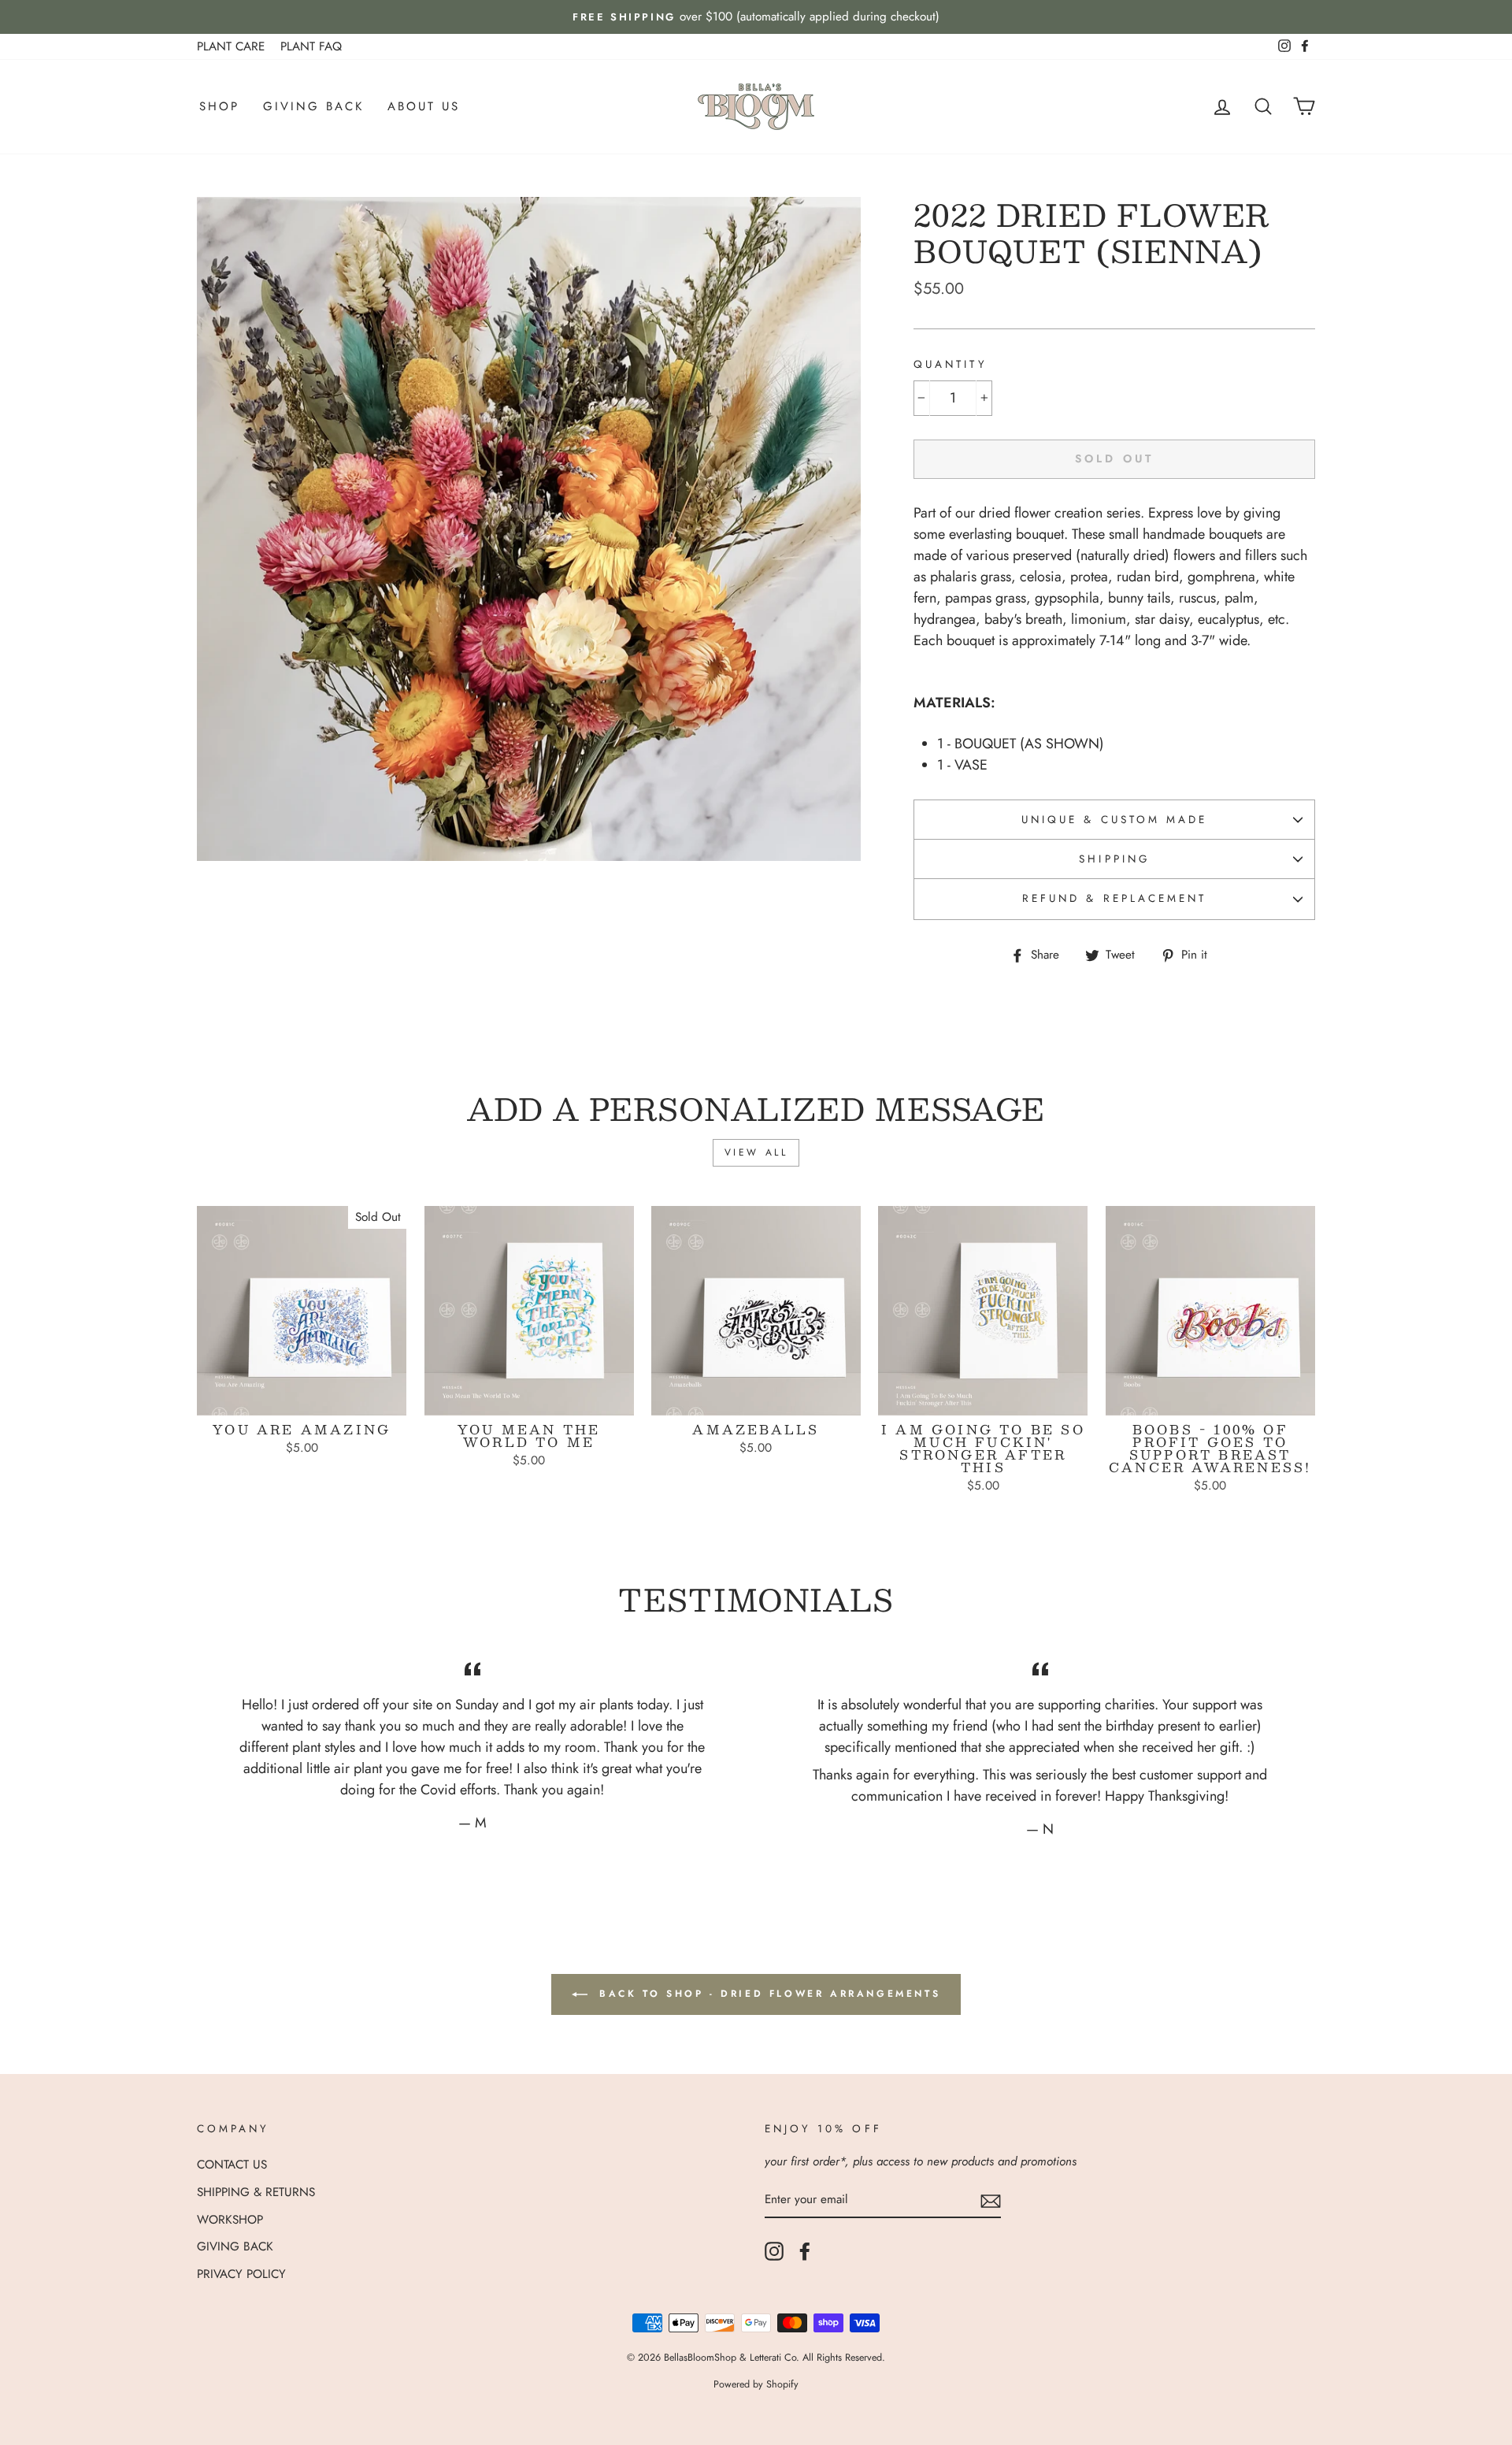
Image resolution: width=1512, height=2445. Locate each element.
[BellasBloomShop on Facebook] (805, 2251)
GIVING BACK (313, 106)
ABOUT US (424, 106)
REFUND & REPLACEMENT (1114, 898)
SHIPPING (1114, 859)
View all (756, 1152)
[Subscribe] (991, 2200)
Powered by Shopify (756, 2384)
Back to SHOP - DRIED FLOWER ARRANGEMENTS (767, 1994)
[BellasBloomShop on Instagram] (774, 2251)
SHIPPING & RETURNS (256, 2192)
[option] (756, 17)
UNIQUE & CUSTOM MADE (1114, 820)
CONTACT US (232, 2165)
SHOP (219, 106)
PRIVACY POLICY (241, 2274)
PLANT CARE (231, 46)
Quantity (950, 364)
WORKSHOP (230, 2220)
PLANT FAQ (311, 46)
